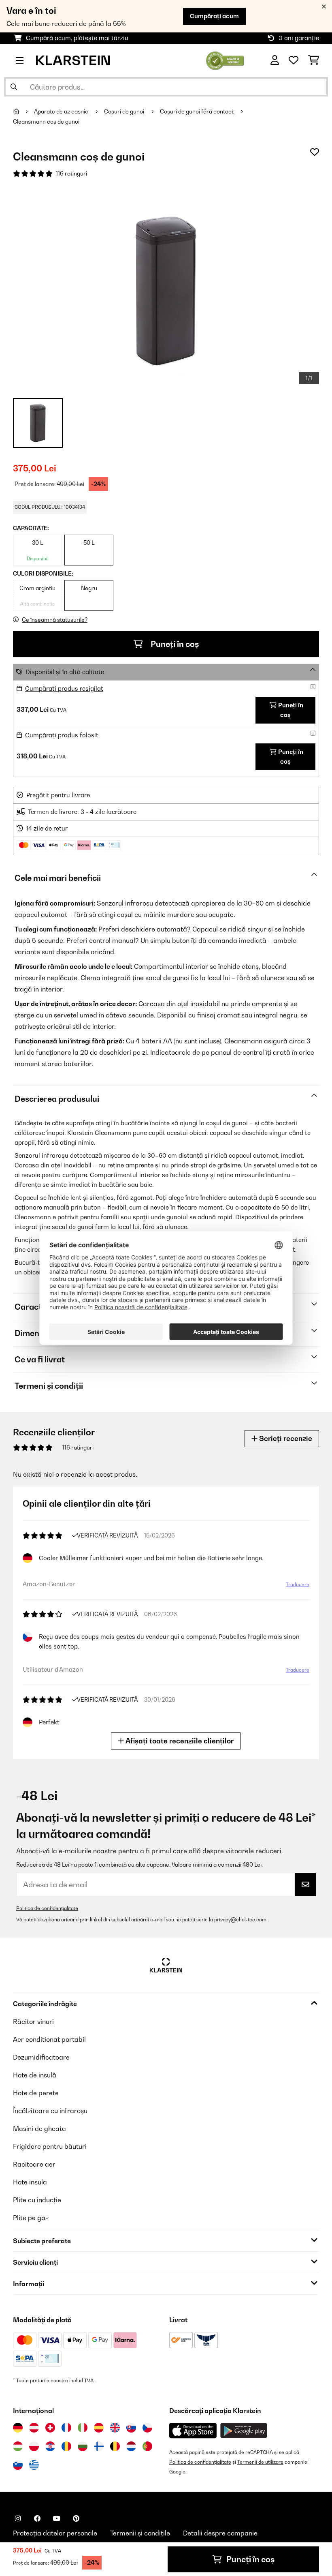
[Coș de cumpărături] (314, 60)
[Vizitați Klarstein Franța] (66, 2428)
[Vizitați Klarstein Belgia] (115, 2446)
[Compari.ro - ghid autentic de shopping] (225, 60)
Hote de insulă (35, 2075)
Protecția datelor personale (55, 2533)
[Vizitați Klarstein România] (66, 2446)
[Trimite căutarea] (14, 87)
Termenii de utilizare (260, 2462)
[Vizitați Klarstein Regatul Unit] (115, 2428)
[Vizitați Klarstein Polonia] (34, 2446)
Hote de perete (36, 2093)
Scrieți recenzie (285, 1438)
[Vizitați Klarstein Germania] (18, 2428)
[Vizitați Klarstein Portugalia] (147, 2446)
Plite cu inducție (37, 2200)
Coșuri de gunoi (125, 111)
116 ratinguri (71, 173)
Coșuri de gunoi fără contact (197, 111)
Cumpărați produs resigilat (64, 688)
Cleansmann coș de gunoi (46, 122)
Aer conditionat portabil (49, 2039)
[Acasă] (23, 111)
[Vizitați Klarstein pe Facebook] (37, 2518)
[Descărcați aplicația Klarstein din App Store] (193, 2431)
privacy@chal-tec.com (240, 1920)
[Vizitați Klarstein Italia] (83, 2428)
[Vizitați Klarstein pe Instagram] (18, 2518)
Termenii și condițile (140, 2533)
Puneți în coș (174, 644)
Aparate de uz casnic (62, 111)
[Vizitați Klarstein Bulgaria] (83, 2446)
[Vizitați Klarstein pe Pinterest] (76, 2518)
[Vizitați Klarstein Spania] (99, 2428)
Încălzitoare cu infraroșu (50, 2111)
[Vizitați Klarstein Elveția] (50, 2428)
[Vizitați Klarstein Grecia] (34, 2465)
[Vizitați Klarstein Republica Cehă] (147, 2428)
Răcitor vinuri (33, 2021)
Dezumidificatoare (41, 2057)
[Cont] (275, 60)
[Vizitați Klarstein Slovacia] (131, 2428)
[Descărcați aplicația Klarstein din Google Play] (244, 2431)
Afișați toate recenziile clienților (179, 1741)
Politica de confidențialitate (47, 1908)
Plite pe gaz (31, 2218)
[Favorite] (294, 60)
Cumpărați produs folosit (62, 735)
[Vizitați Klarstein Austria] (34, 2428)
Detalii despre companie (220, 2533)
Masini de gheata (39, 2128)
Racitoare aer (34, 2164)
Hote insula (30, 2182)
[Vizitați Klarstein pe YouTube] (57, 2518)
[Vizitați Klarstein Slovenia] (18, 2465)
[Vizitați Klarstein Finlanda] (99, 2446)
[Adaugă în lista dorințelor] (315, 152)
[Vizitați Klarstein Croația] (50, 2446)
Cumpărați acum (214, 16)
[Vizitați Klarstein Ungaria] (18, 2446)
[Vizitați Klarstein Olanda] (131, 2446)
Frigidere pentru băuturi (50, 2146)
